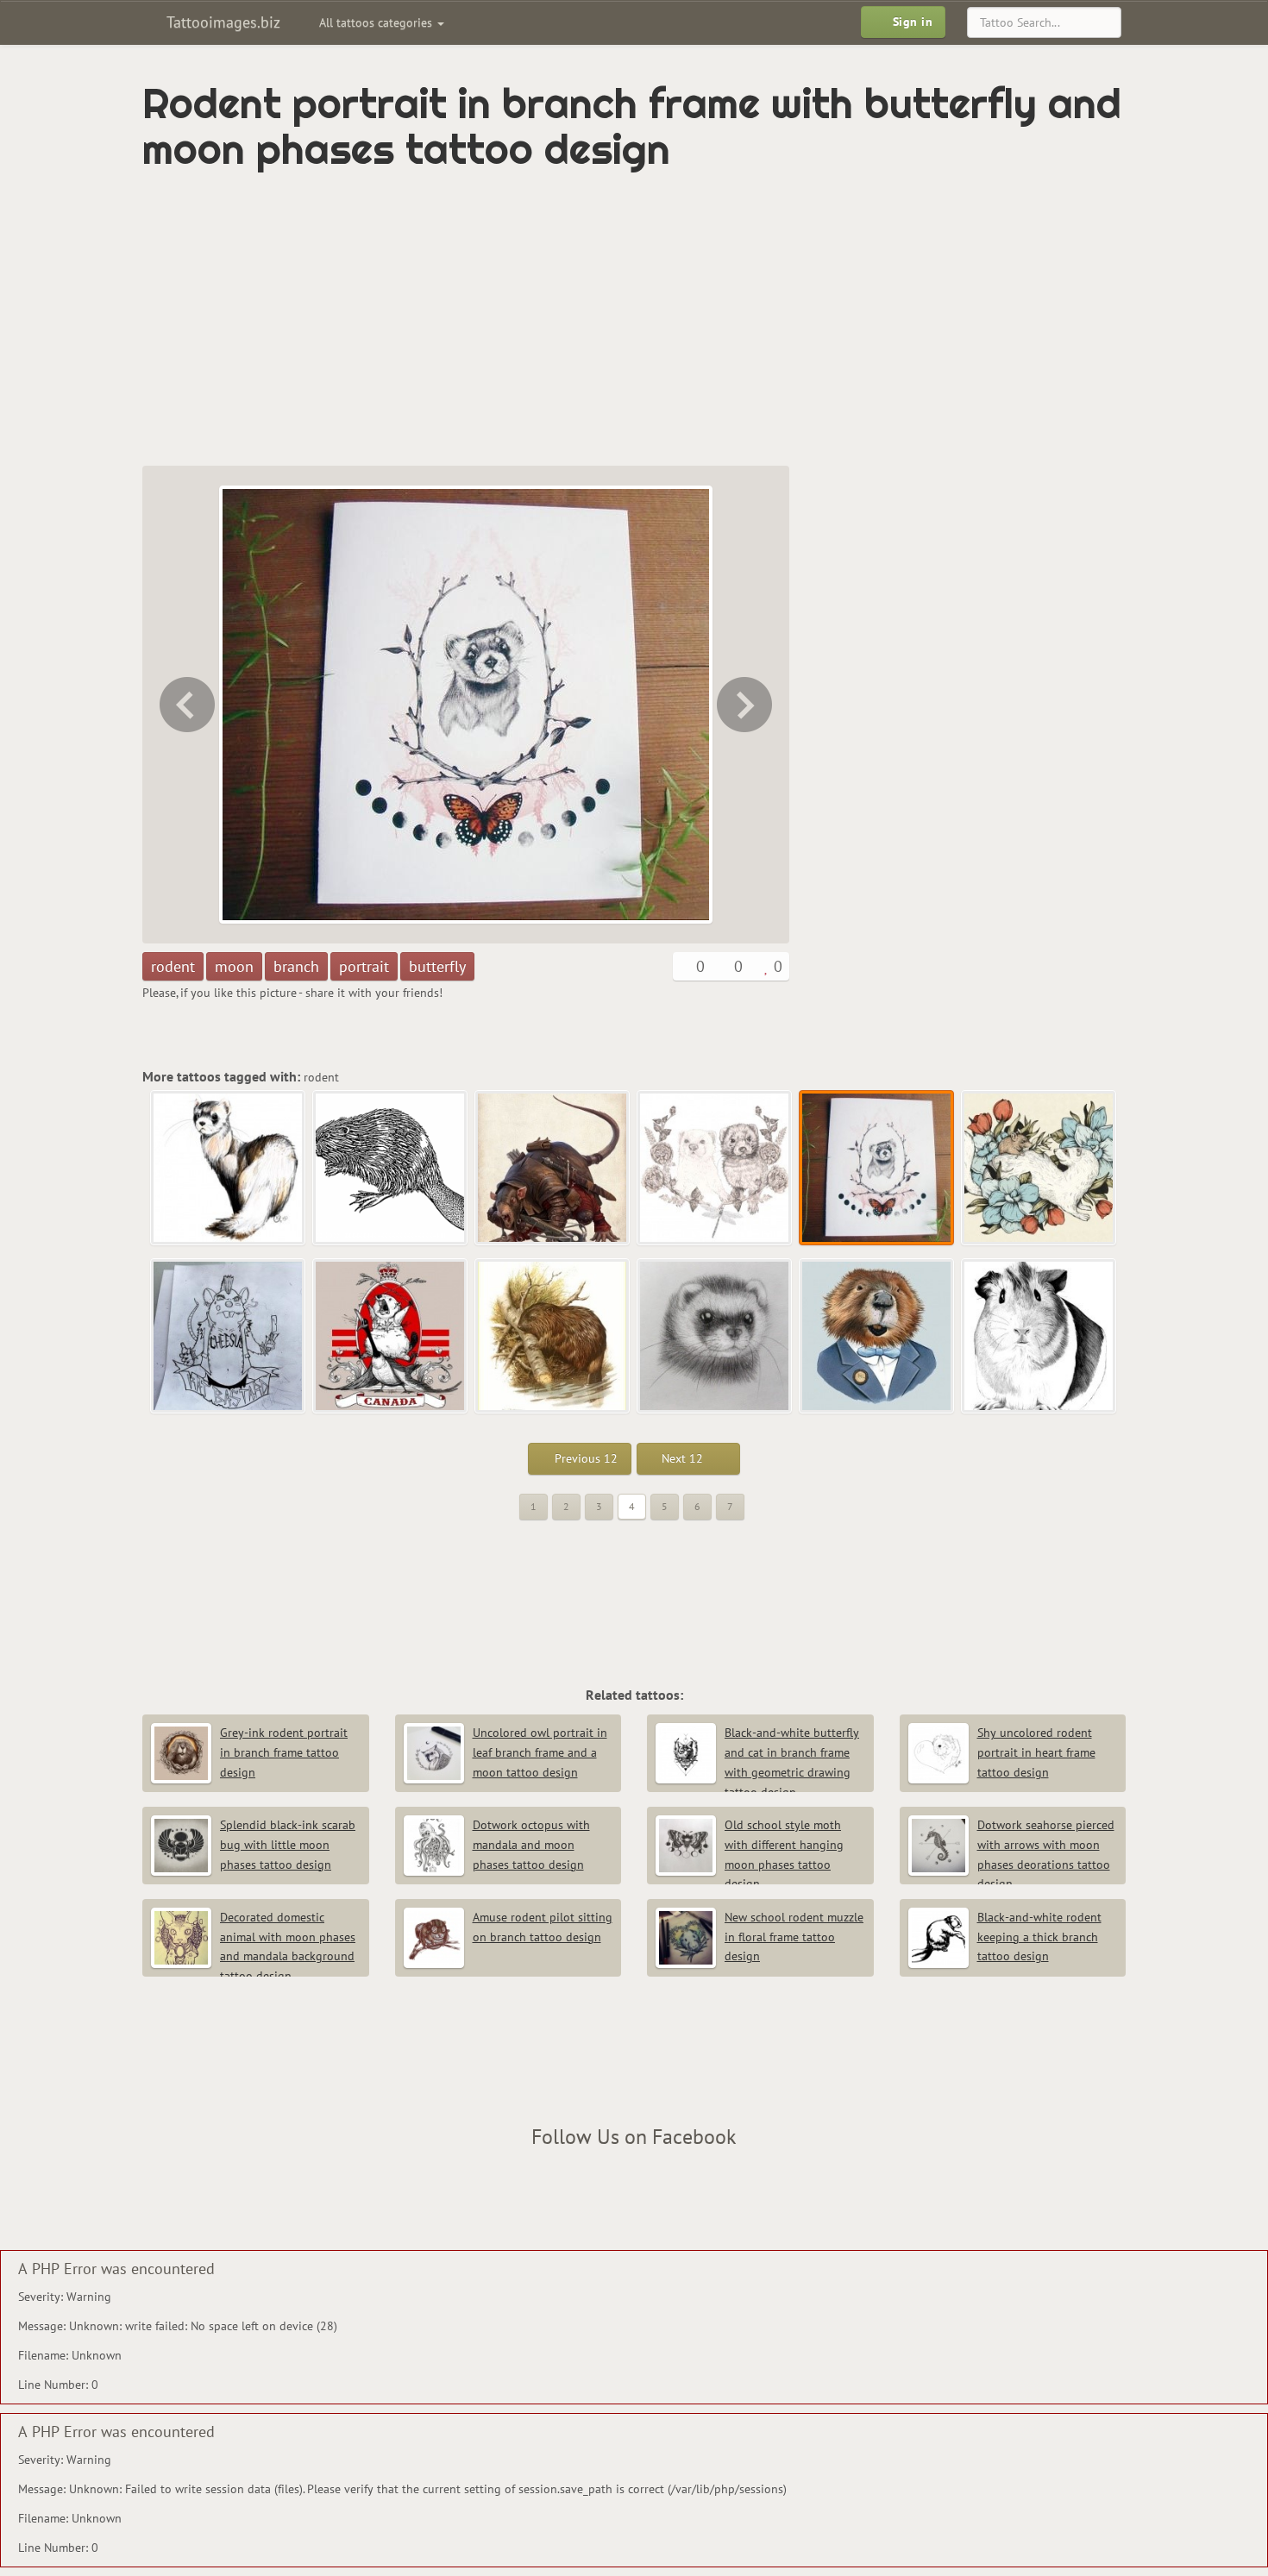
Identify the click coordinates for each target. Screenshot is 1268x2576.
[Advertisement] (561, 319)
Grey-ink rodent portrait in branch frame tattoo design (284, 1752)
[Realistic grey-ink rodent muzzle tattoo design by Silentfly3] (715, 1337)
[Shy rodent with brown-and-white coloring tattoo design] (229, 1169)
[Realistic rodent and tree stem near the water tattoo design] (553, 1337)
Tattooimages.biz (221, 22)
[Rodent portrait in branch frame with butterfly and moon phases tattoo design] (877, 1169)
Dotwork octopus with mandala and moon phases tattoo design (531, 1845)
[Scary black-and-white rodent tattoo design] (391, 1169)
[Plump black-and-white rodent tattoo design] (1039, 1337)
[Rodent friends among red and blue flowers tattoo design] (746, 705)
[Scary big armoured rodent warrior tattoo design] (553, 1169)
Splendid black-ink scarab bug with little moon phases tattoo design (288, 1845)
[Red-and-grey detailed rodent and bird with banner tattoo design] (391, 1337)
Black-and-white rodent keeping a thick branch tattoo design (1039, 1937)
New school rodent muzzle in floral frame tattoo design (794, 1937)
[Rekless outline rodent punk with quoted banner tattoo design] (229, 1337)
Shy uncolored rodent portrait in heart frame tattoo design (1036, 1752)
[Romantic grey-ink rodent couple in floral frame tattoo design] (185, 705)
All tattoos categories (377, 22)
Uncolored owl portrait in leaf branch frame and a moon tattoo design (540, 1752)
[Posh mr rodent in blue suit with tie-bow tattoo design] (877, 1337)
